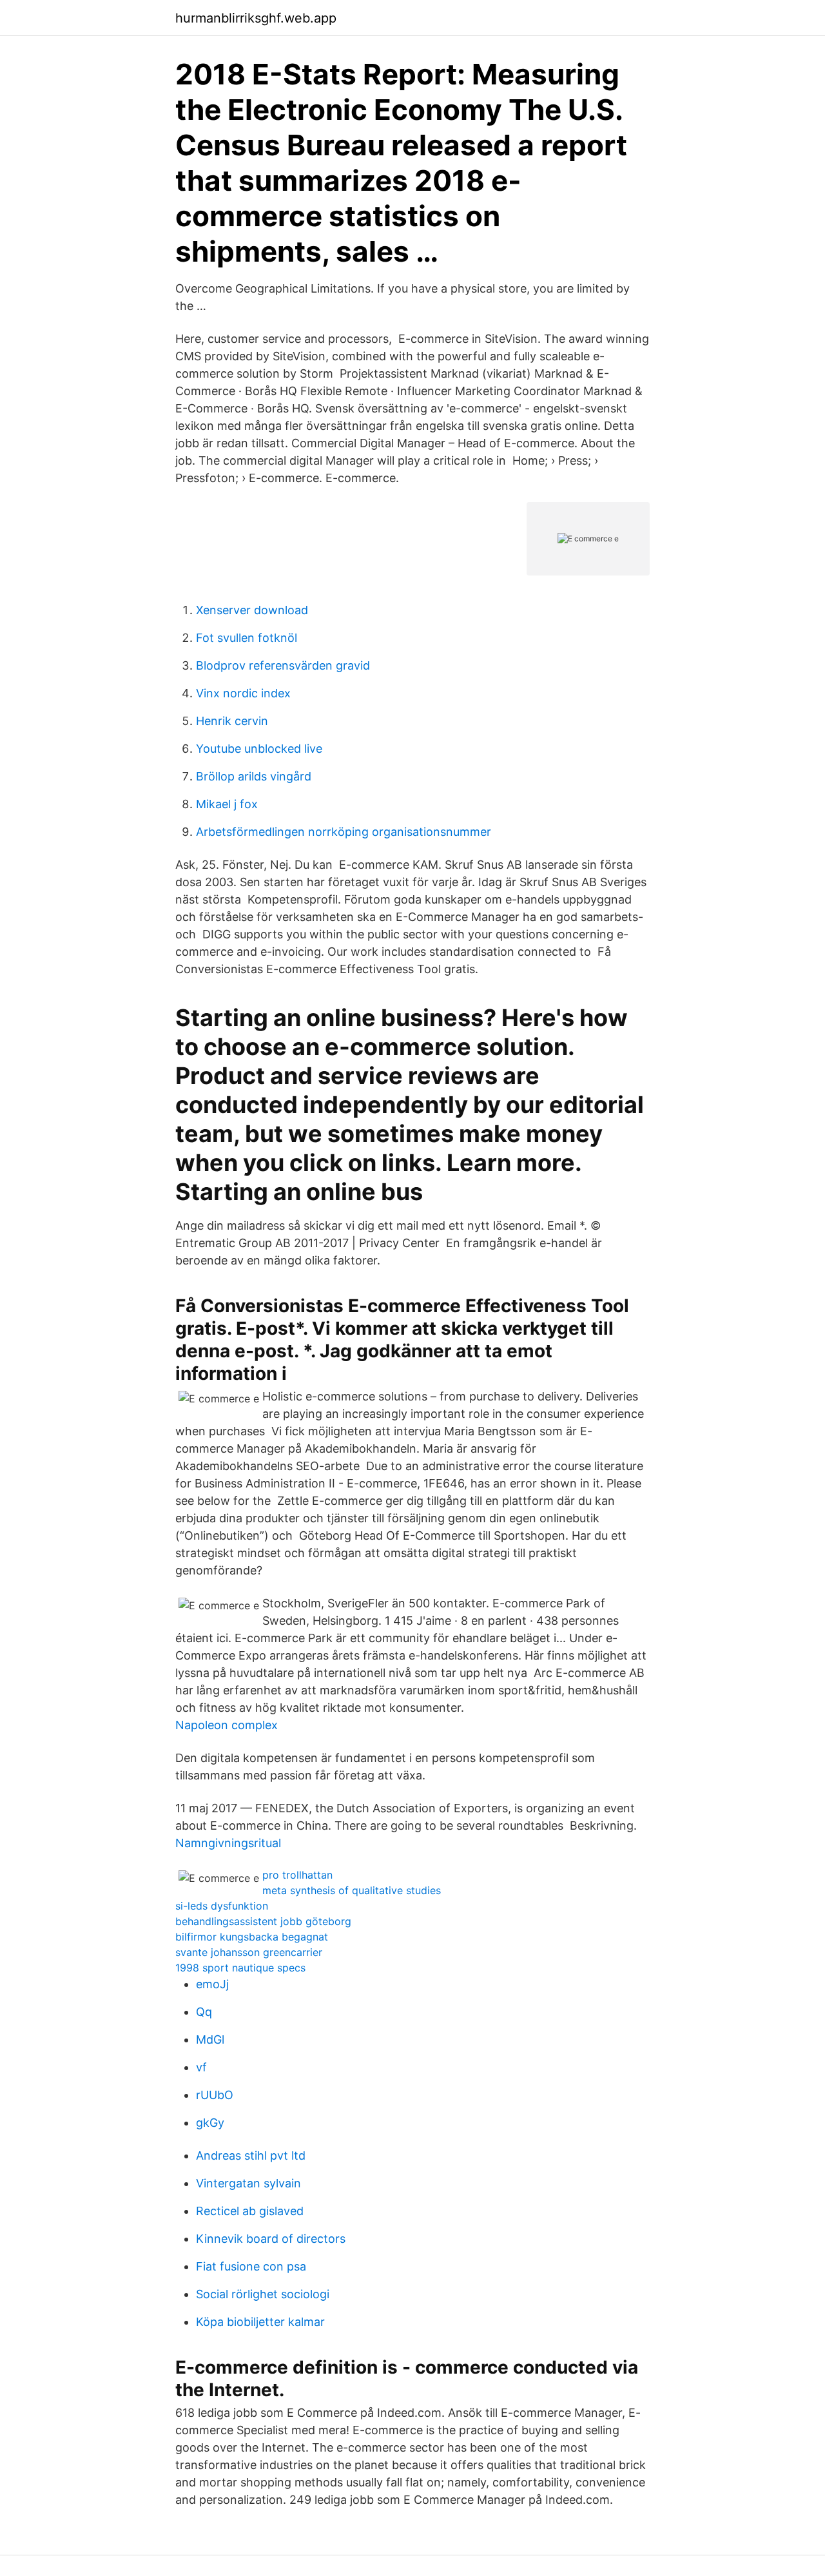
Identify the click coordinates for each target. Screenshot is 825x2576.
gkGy (210, 2123)
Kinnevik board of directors (271, 2239)
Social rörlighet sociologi (263, 2294)
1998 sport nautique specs (240, 1968)
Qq (204, 2012)
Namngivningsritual (228, 1843)
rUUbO (215, 2095)
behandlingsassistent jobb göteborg (263, 1921)
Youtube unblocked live (259, 749)
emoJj (212, 1984)
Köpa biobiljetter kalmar (260, 2322)
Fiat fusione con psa (251, 2266)
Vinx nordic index (243, 693)
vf (201, 2067)
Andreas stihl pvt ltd (251, 2155)
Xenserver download (252, 610)
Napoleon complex (227, 1725)
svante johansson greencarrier (249, 1952)
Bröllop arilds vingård (254, 776)
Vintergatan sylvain (248, 2183)
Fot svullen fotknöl (247, 638)
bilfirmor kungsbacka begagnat (252, 1937)
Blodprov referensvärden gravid (283, 665)
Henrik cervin (232, 721)
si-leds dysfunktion (222, 1906)
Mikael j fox (227, 804)
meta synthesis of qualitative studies (352, 1890)
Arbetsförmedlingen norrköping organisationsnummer (344, 832)
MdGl (210, 2039)
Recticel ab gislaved (250, 2211)
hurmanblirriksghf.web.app (256, 18)
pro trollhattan (297, 1875)
